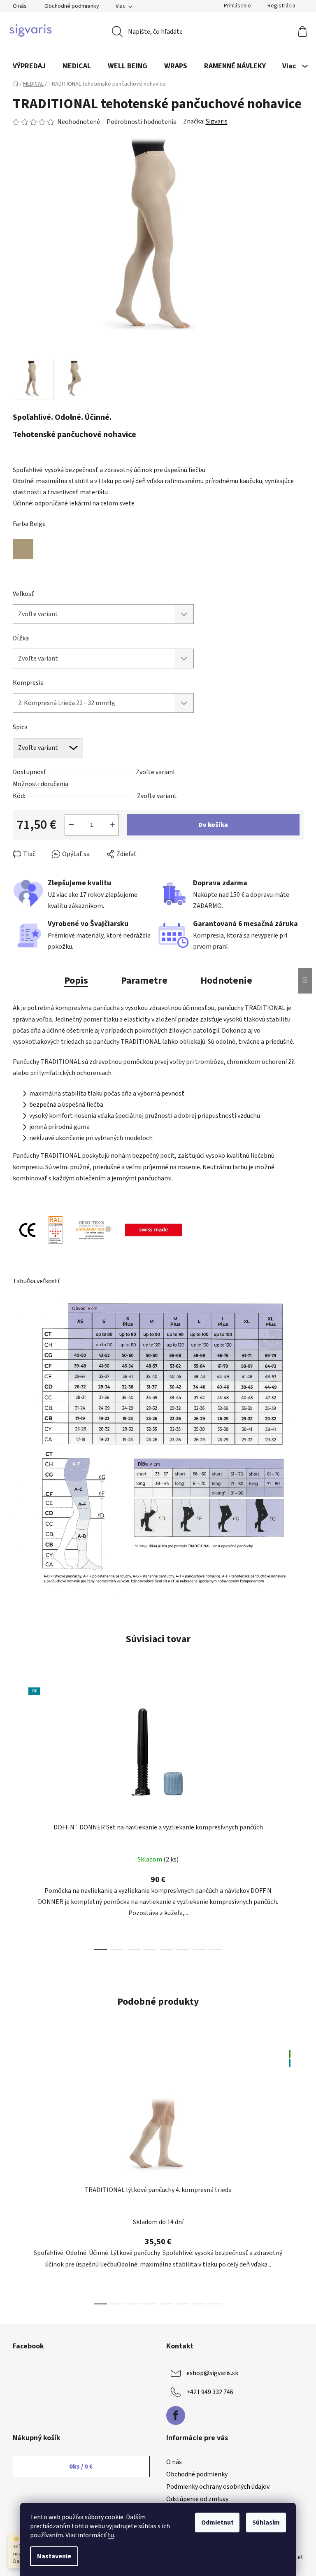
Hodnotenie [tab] (226, 981)
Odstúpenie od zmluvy (197, 2499)
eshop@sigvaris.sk (212, 2373)
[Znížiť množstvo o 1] (71, 825)
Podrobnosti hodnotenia (142, 122)
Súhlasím (266, 2522)
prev (19, 1816)
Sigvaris (217, 121)
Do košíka (213, 825)
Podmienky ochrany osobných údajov (218, 2487)
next (297, 1816)
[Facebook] (176, 2415)
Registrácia (281, 6)
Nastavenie (54, 2556)
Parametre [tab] (144, 981)
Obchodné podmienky (72, 6)
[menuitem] (29, 66)
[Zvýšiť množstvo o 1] (112, 825)
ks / (81, 2467)
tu (111, 2535)
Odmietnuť (217, 2522)
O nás (20, 6)
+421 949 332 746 (210, 2392)
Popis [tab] (76, 981)
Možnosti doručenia (41, 784)
